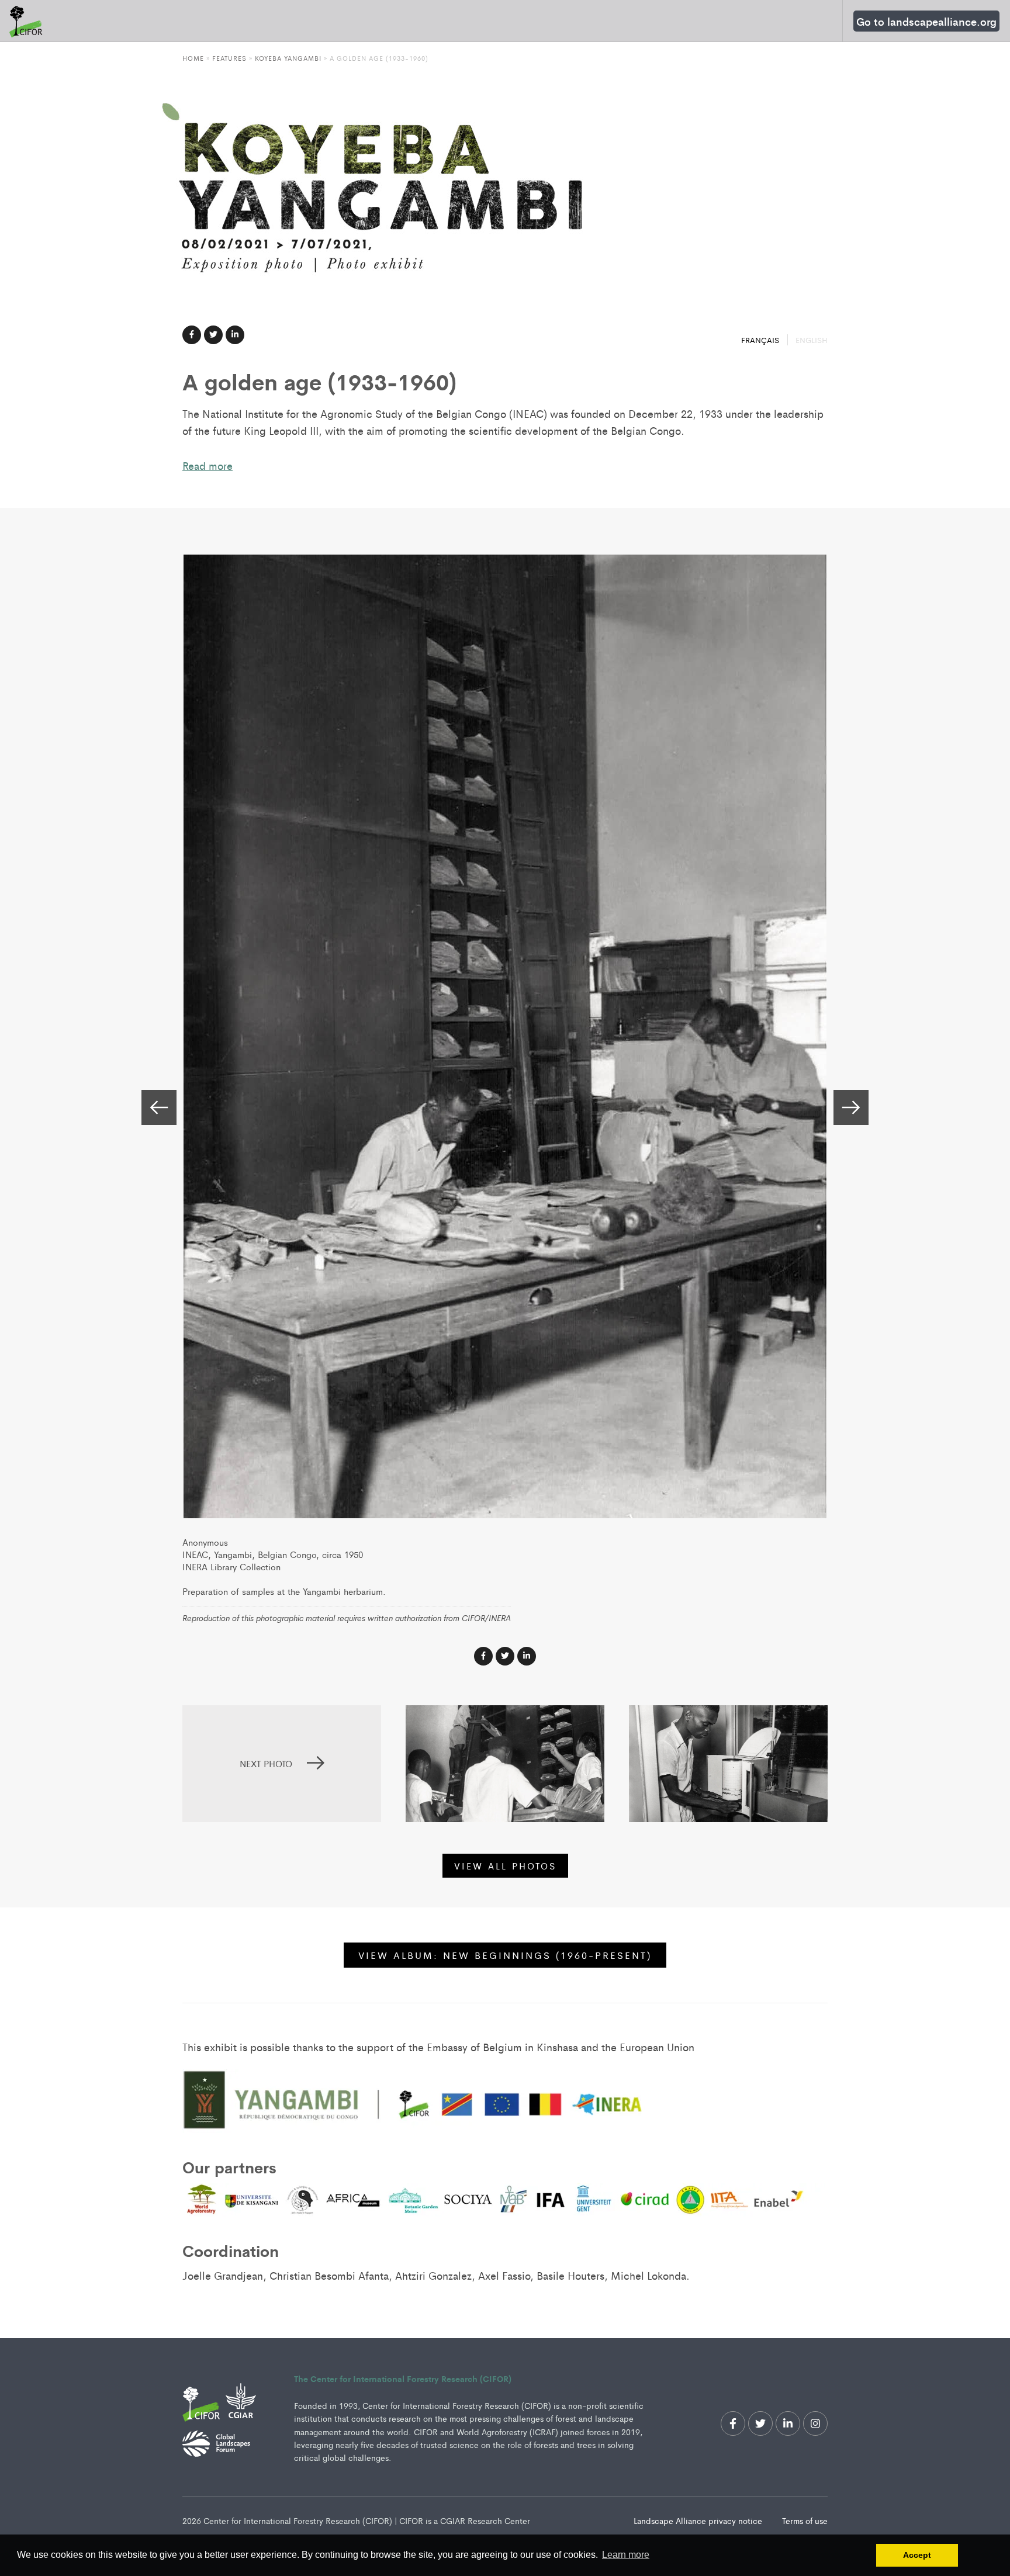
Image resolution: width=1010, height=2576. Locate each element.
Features (229, 58)
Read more (207, 465)
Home (193, 58)
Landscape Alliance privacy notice (699, 2520)
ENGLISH (812, 340)
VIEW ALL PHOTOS (505, 1866)
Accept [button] (917, 2555)
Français (761, 340)
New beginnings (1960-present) (505, 1955)
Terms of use (805, 2520)
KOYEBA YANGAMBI (288, 58)
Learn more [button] (626, 2555)
